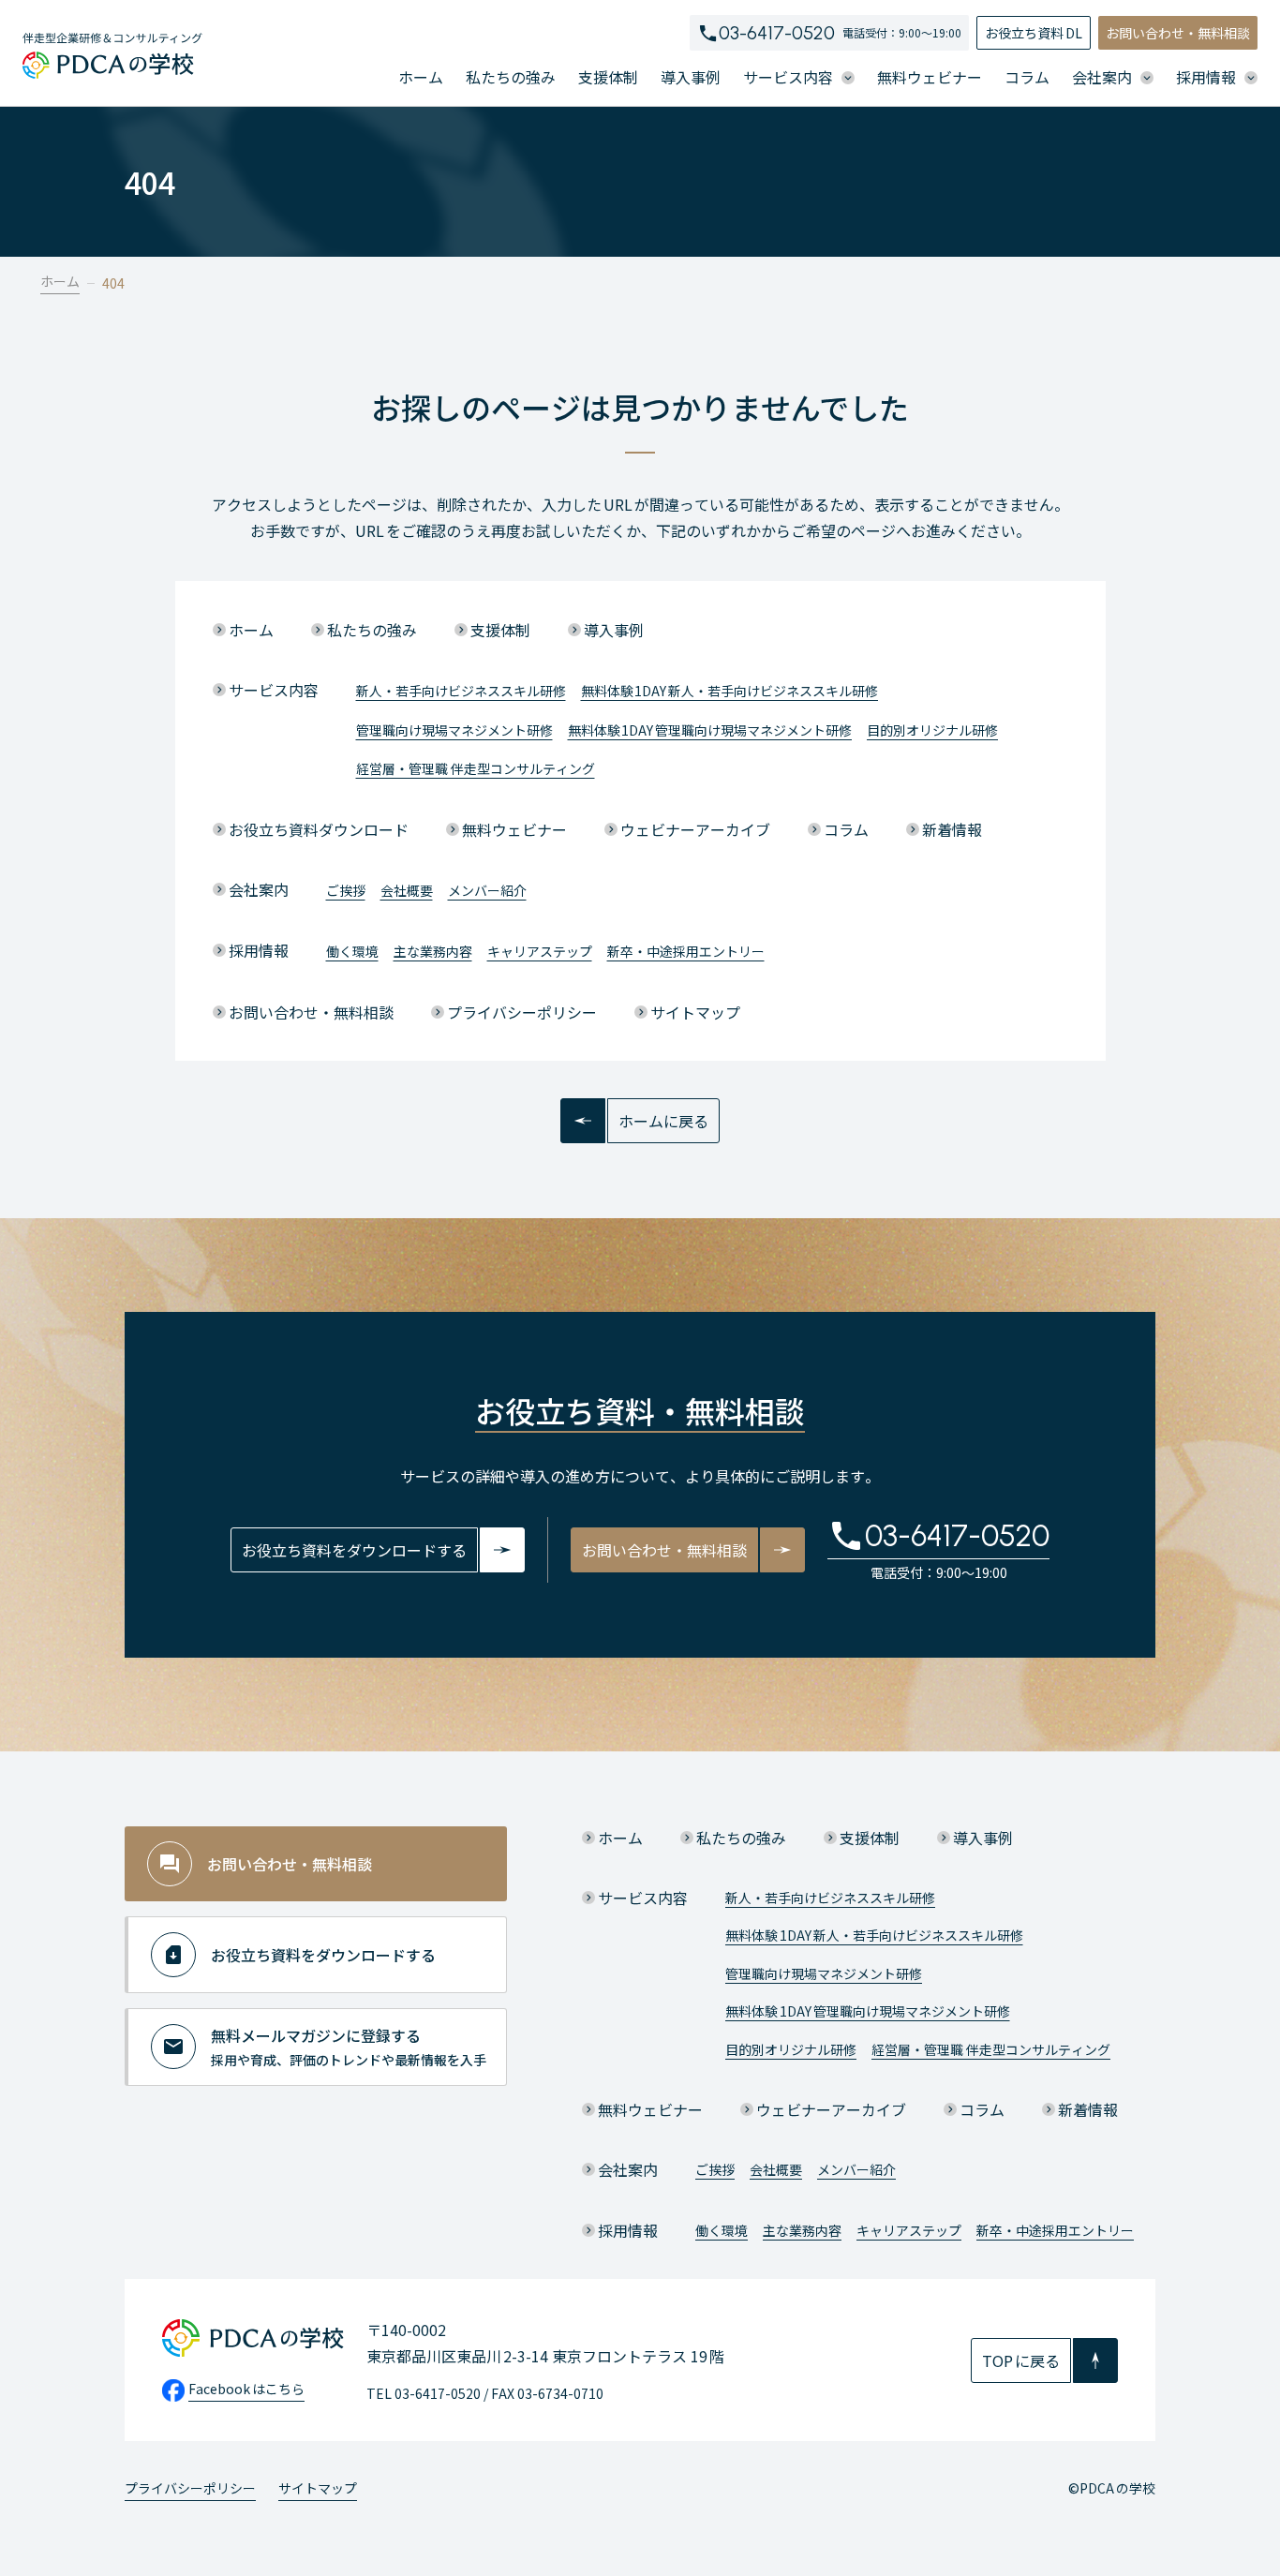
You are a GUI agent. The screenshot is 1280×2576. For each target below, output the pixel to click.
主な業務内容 (433, 951)
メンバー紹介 (487, 890)
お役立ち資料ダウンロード (319, 829)
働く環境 (352, 951)
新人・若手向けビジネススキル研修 (461, 691)
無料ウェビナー (930, 77)
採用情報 (259, 950)
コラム (1027, 77)
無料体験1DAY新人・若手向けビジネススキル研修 (730, 691)
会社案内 (259, 889)
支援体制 (608, 77)
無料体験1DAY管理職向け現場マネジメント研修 (710, 730)
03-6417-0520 (777, 33)
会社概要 (407, 890)
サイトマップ (695, 1012)
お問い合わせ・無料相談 (1178, 33)
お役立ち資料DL (1034, 33)
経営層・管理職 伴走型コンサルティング (476, 768)
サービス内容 (274, 690)
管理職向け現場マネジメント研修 (454, 730)
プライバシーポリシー (522, 1012)
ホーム (421, 77)
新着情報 (952, 829)
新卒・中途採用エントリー (686, 951)
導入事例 (691, 77)
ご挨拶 (346, 890)
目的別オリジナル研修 (932, 730)
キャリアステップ (540, 951)
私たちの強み (511, 77)
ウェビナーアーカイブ (695, 829)
